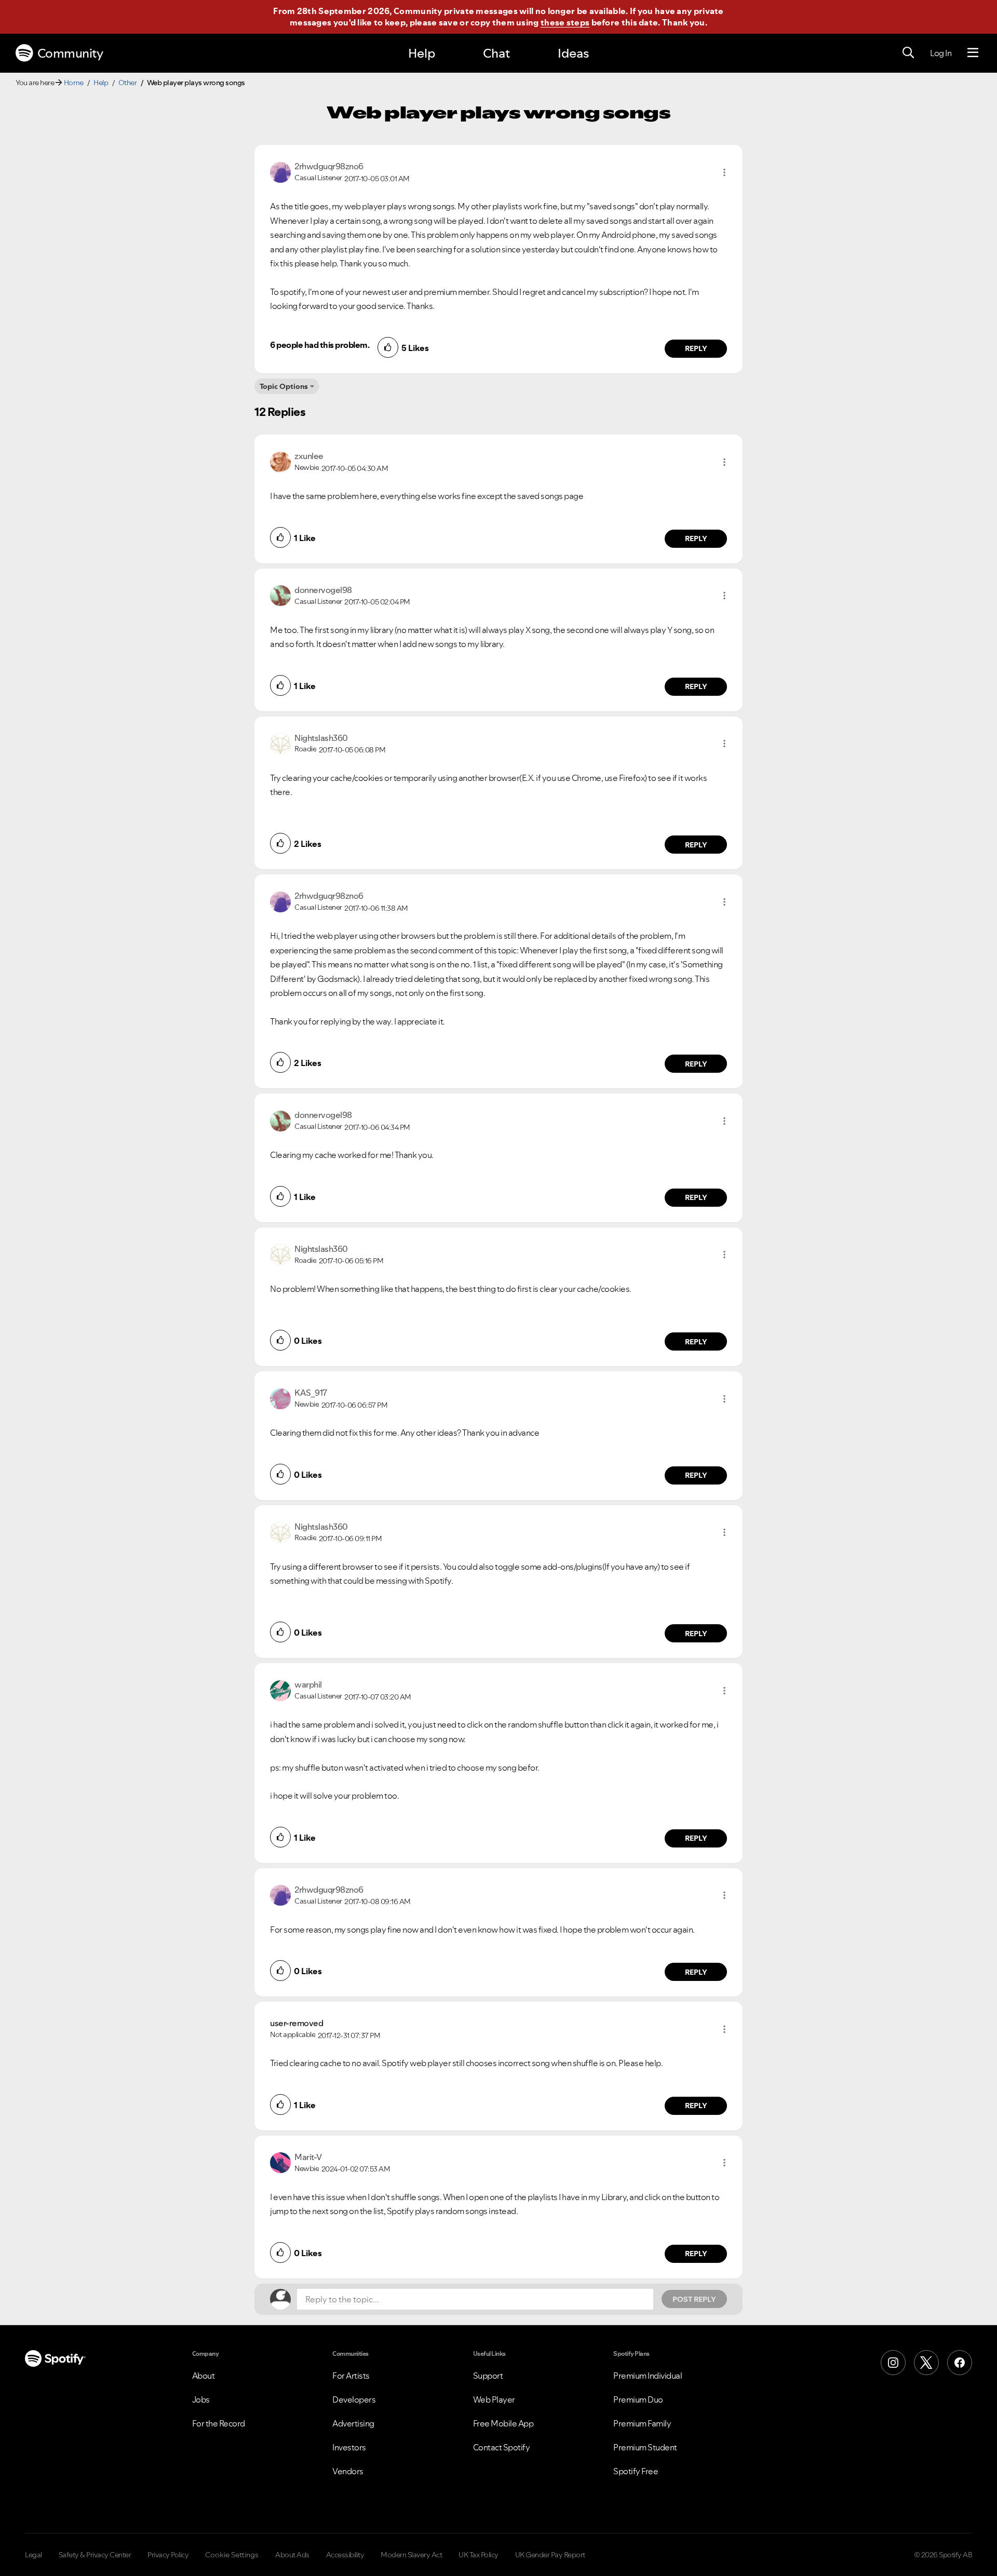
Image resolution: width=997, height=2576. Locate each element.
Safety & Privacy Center (95, 2555)
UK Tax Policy (479, 2555)
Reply (696, 348)
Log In (941, 53)
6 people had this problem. (320, 345)
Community (70, 53)
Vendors (348, 2471)
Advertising (353, 2423)
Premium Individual (648, 2376)
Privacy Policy (168, 2555)
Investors (349, 2447)
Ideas (573, 53)
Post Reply (694, 2299)
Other (128, 83)
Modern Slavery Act (411, 2555)
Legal (33, 2555)
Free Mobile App (503, 2423)
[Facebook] (960, 2363)
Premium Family (642, 2423)
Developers (354, 2399)
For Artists (351, 2376)
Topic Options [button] (284, 386)
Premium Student (645, 2447)
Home (74, 83)
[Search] (908, 53)
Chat (496, 53)
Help (422, 53)
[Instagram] (893, 2363)
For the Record (219, 2423)
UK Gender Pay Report (550, 2555)
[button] (724, 172)
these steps (565, 22)
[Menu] (973, 53)
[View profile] (280, 171)
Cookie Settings (232, 2555)
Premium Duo (638, 2399)
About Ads (292, 2555)
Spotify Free (636, 2471)
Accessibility (345, 2555)
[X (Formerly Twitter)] (926, 2363)
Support (488, 2376)
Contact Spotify (502, 2447)
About (204, 2376)
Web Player (494, 2399)
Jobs (201, 2399)
